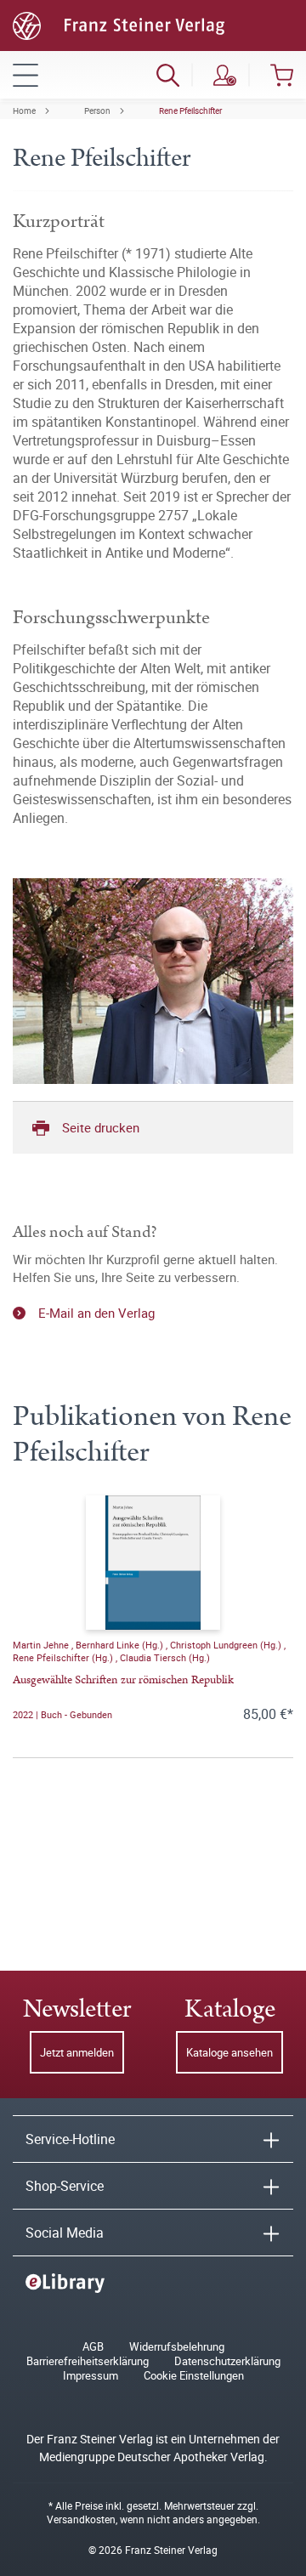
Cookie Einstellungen (194, 2376)
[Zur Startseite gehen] (119, 24)
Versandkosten (81, 2519)
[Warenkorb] (282, 75)
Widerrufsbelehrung (177, 2347)
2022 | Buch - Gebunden (62, 1714)
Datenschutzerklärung (227, 2361)
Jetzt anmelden (77, 2052)
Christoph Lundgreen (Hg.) (227, 1645)
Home (24, 111)
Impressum (91, 2376)
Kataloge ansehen (229, 2052)
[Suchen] (168, 75)
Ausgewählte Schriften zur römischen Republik (123, 1680)
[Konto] (225, 75)
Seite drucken (101, 1127)
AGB (93, 2347)
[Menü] (25, 75)
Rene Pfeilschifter (190, 111)
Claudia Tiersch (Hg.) (165, 1657)
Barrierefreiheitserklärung (88, 2361)
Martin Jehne (42, 1645)
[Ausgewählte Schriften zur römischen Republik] (153, 1563)
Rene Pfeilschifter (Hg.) (64, 1657)
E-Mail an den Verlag (96, 1313)
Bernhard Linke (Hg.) (121, 1645)
